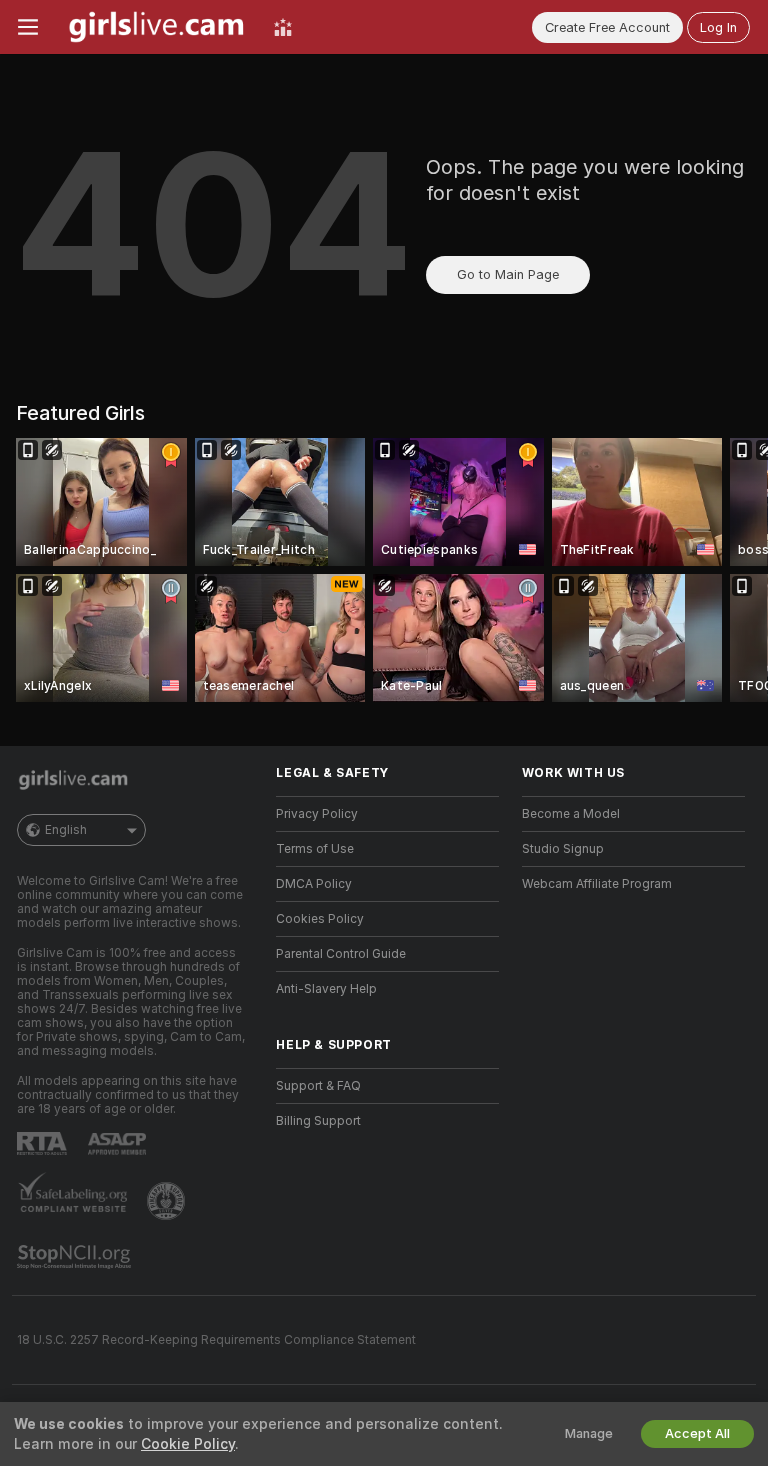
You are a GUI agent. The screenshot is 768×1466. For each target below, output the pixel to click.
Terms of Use (315, 849)
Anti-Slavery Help (326, 989)
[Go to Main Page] (156, 27)
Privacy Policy (317, 814)
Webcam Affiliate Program (597, 884)
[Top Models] (283, 27)
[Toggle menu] (28, 27)
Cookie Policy (188, 1444)
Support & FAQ (318, 1086)
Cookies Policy (320, 919)
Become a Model (571, 814)
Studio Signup (563, 849)
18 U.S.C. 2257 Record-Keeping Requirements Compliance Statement (216, 1340)
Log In (718, 27)
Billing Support (318, 1121)
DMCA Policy (314, 884)
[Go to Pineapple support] (168, 1201)
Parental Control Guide (341, 954)
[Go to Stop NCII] (76, 1257)
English (66, 830)
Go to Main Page (508, 274)
